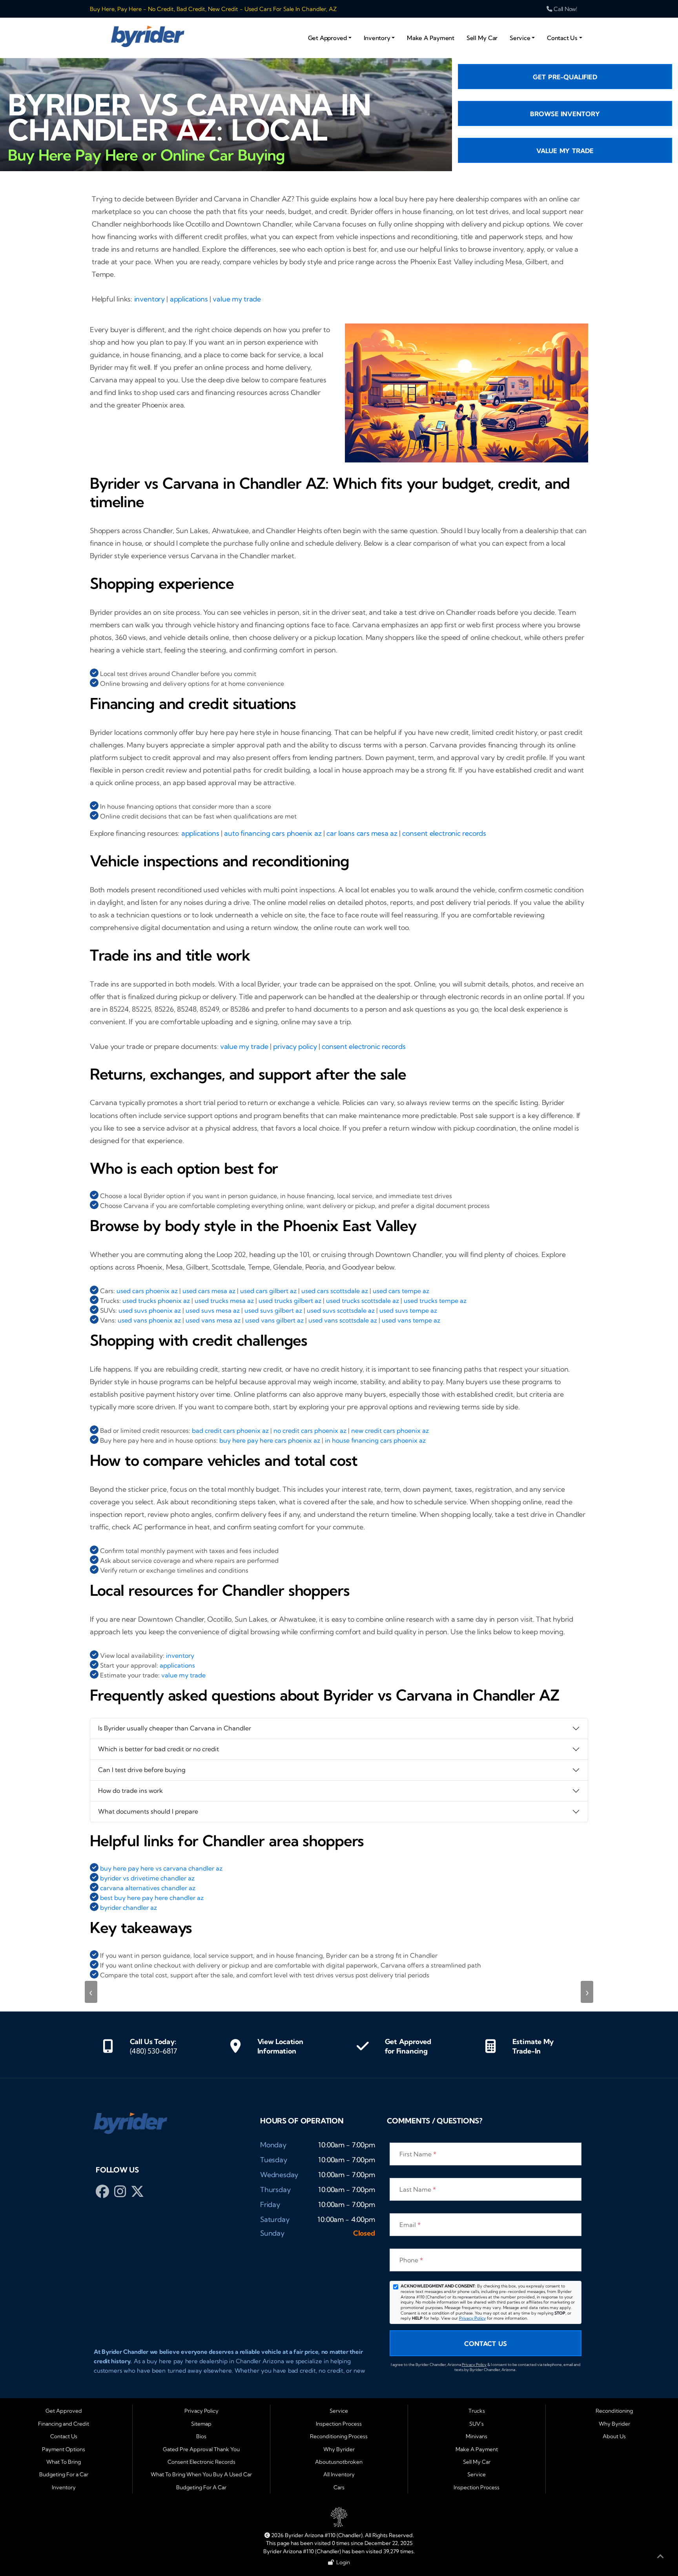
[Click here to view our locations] (235, 2046)
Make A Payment (431, 38)
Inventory (64, 2487)
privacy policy (295, 1046)
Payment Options (64, 2449)
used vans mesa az (213, 1320)
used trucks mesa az (224, 1301)
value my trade (237, 299)
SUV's (477, 2424)
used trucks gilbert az (290, 1301)
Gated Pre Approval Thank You (201, 2449)
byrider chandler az (128, 1907)
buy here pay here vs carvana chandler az (161, 1868)
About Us (614, 2436)
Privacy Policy (472, 2318)
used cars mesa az (209, 1291)
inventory (149, 299)
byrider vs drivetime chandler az (147, 1878)
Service (339, 2411)
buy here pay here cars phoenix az (270, 1440)
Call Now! (565, 9)
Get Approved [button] (327, 38)
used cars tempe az (401, 1291)
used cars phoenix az (147, 1291)
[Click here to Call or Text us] (108, 2046)
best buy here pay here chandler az (152, 1898)
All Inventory (339, 2474)
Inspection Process (339, 2424)
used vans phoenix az (149, 1320)
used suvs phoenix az (150, 1310)
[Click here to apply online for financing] (363, 2046)
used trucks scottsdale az (363, 1301)
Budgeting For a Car (64, 2474)
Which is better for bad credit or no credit (159, 1749)
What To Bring (64, 2462)
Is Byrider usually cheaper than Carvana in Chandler (175, 1728)
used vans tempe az (411, 1320)
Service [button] (520, 38)
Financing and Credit (64, 2424)
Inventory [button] (377, 38)
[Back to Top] (660, 2558)
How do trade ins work (130, 1790)
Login (342, 2562)
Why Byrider (339, 2449)
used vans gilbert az (274, 1320)
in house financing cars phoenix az (375, 1440)
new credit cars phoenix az (390, 1431)
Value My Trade (565, 151)
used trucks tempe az (435, 1301)
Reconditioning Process (339, 2436)
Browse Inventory (565, 114)
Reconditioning (614, 2411)
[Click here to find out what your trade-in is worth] (490, 2046)
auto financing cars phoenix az (273, 833)
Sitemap (201, 2424)
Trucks (477, 2411)
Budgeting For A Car (201, 2487)
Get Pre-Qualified (565, 77)
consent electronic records (444, 833)
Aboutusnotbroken (339, 2462)
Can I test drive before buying (142, 1770)
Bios (201, 2436)
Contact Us (486, 2344)
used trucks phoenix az (156, 1301)
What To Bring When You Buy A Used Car (201, 2474)
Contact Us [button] (562, 38)
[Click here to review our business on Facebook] (104, 2194)
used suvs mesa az (213, 1310)
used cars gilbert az (268, 1291)
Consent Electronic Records (201, 2462)
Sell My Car (482, 38)
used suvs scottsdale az (341, 1310)
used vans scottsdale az (343, 1320)
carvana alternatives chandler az (148, 1888)
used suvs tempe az (408, 1310)
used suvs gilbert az (273, 1310)
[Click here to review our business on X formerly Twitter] (138, 2194)
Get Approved (64, 2411)
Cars (339, 2487)
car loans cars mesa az (362, 833)
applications (189, 299)
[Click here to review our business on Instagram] (121, 2194)
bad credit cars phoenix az (230, 1431)
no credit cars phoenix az (310, 1431)
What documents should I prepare (148, 1811)
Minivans (477, 2436)
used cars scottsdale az (335, 1291)
